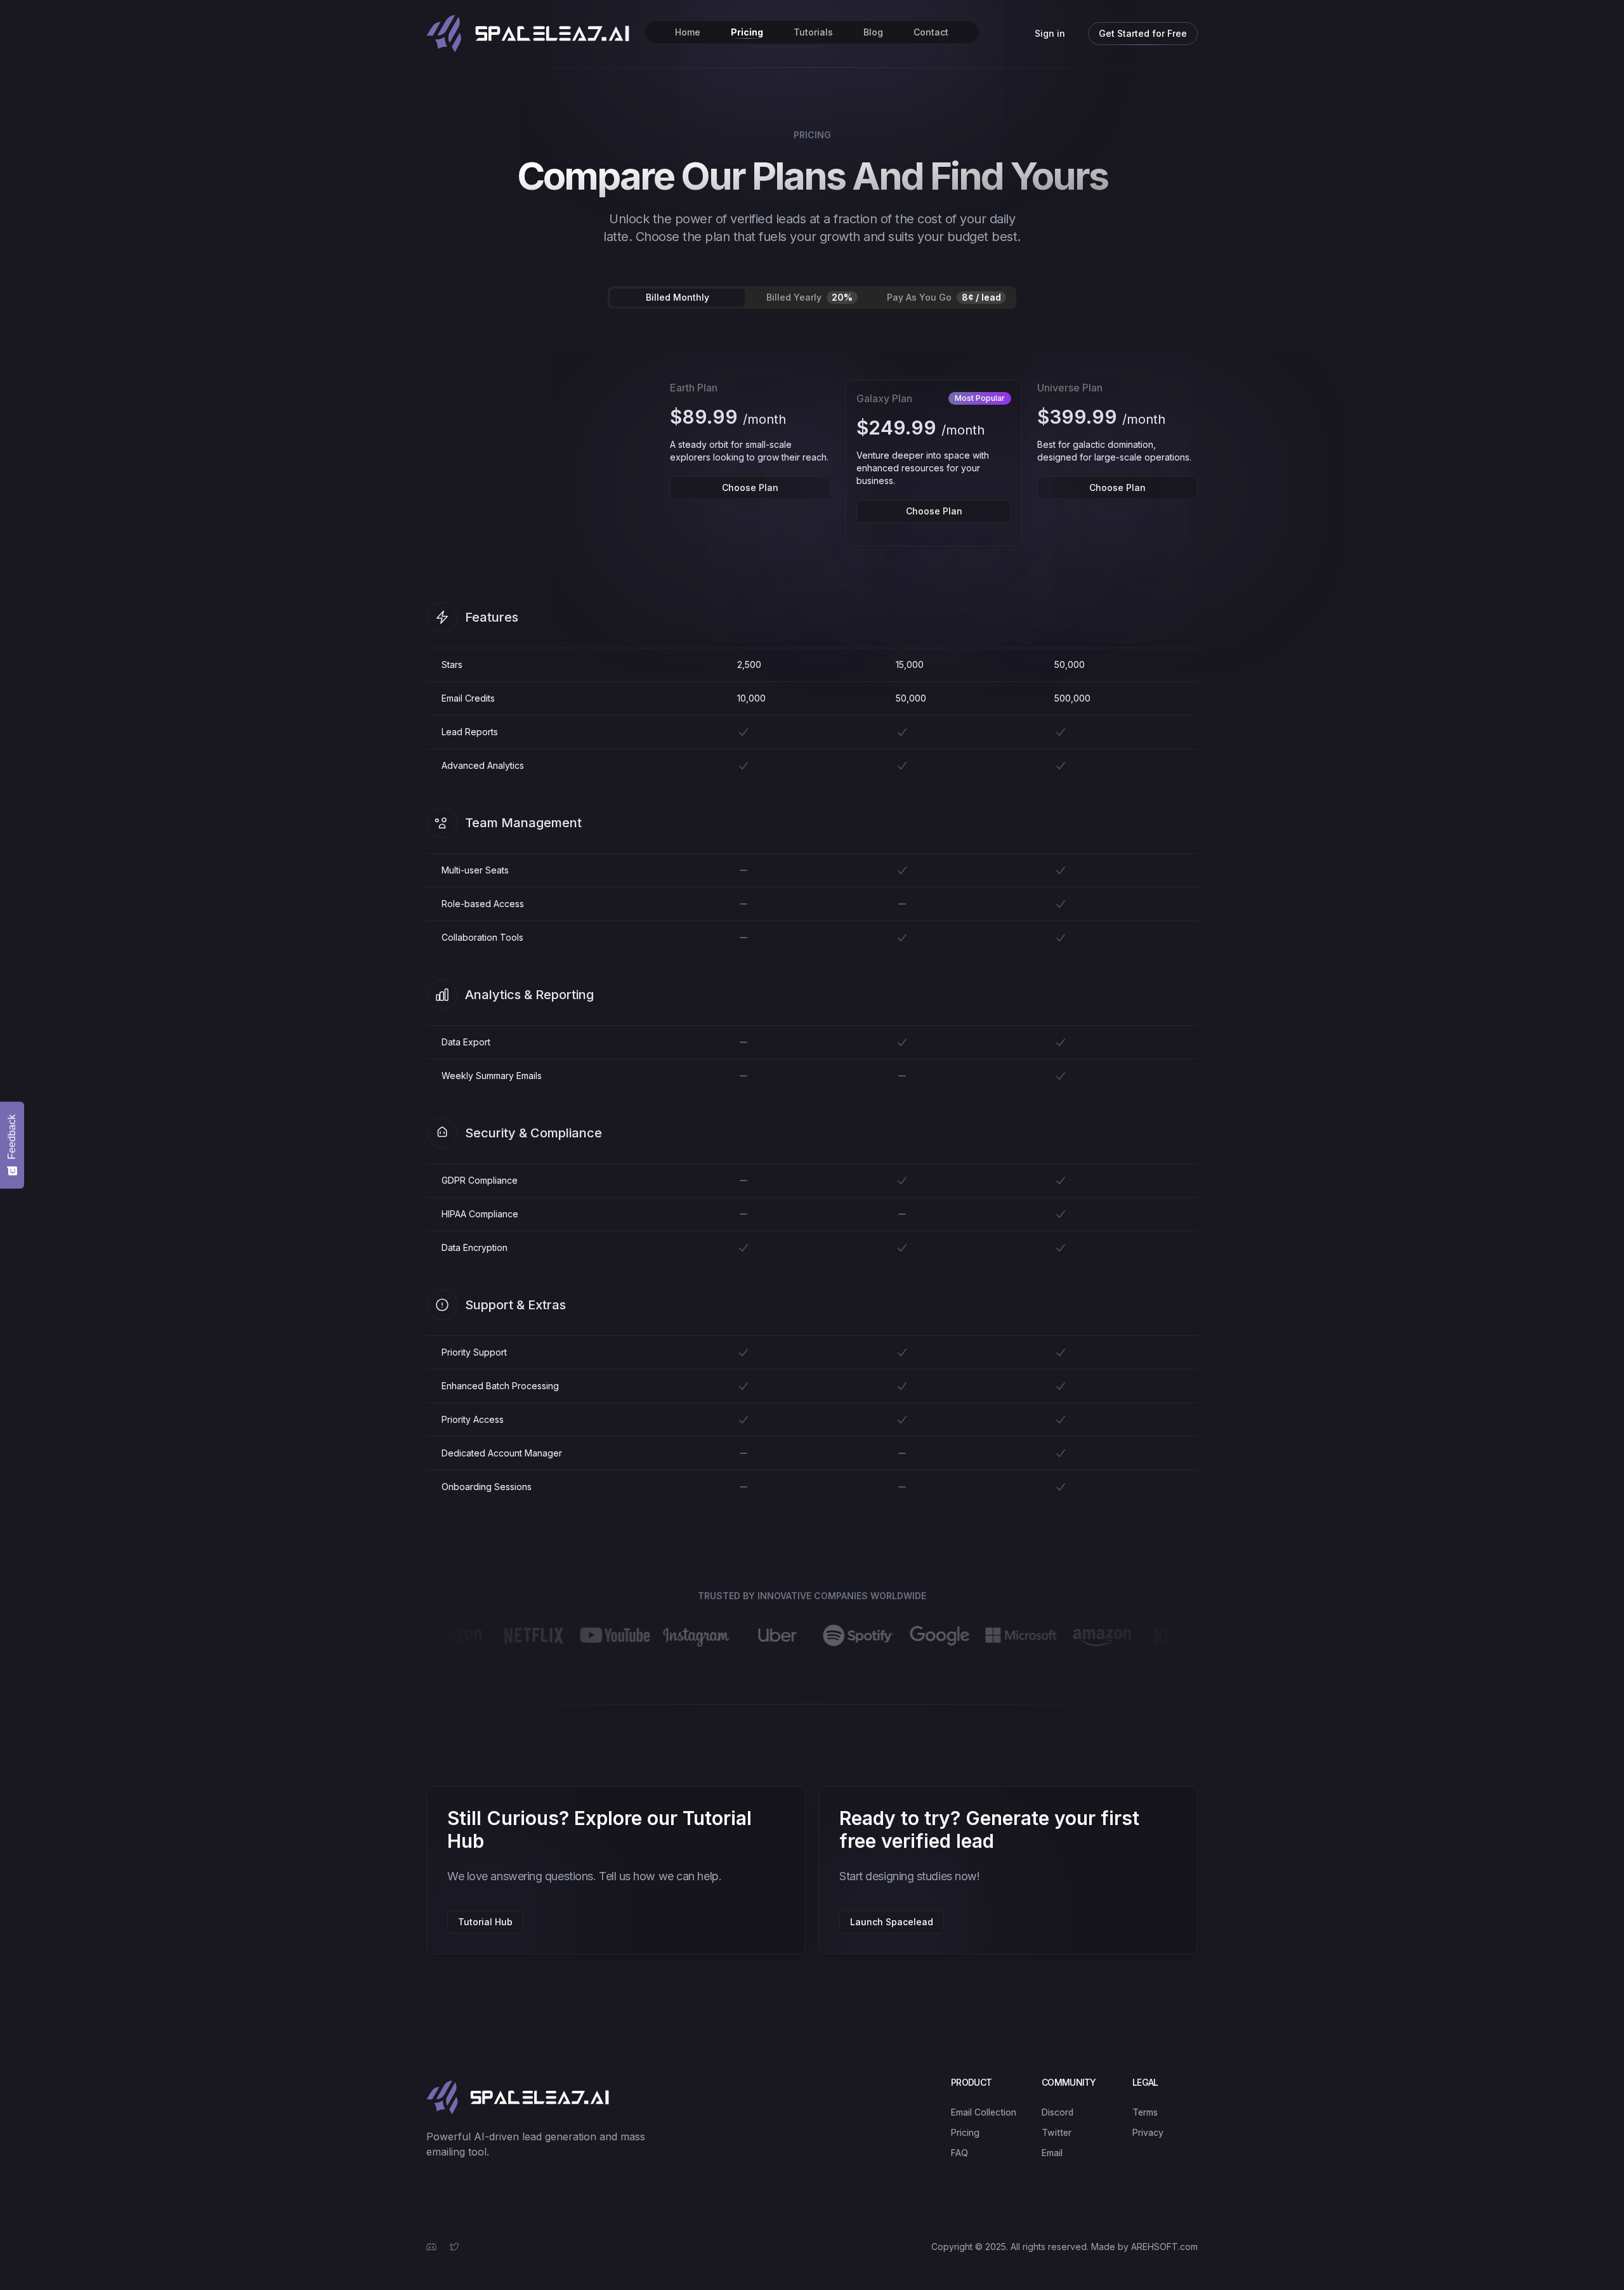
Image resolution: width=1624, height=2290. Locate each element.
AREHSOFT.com (1164, 2247)
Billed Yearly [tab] (809, 297)
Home (688, 32)
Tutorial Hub (485, 1922)
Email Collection (984, 2112)
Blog (873, 32)
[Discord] (431, 2247)
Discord (1058, 2112)
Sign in (1050, 33)
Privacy (1148, 2132)
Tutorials (813, 32)
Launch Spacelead (892, 1922)
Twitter (1057, 2132)
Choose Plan (750, 487)
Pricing (747, 32)
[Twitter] (454, 2247)
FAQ (959, 2153)
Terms (1145, 2112)
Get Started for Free (1143, 33)
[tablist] (812, 298)
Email (1052, 2153)
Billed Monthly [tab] (678, 297)
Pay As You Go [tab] (944, 297)
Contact (931, 32)
